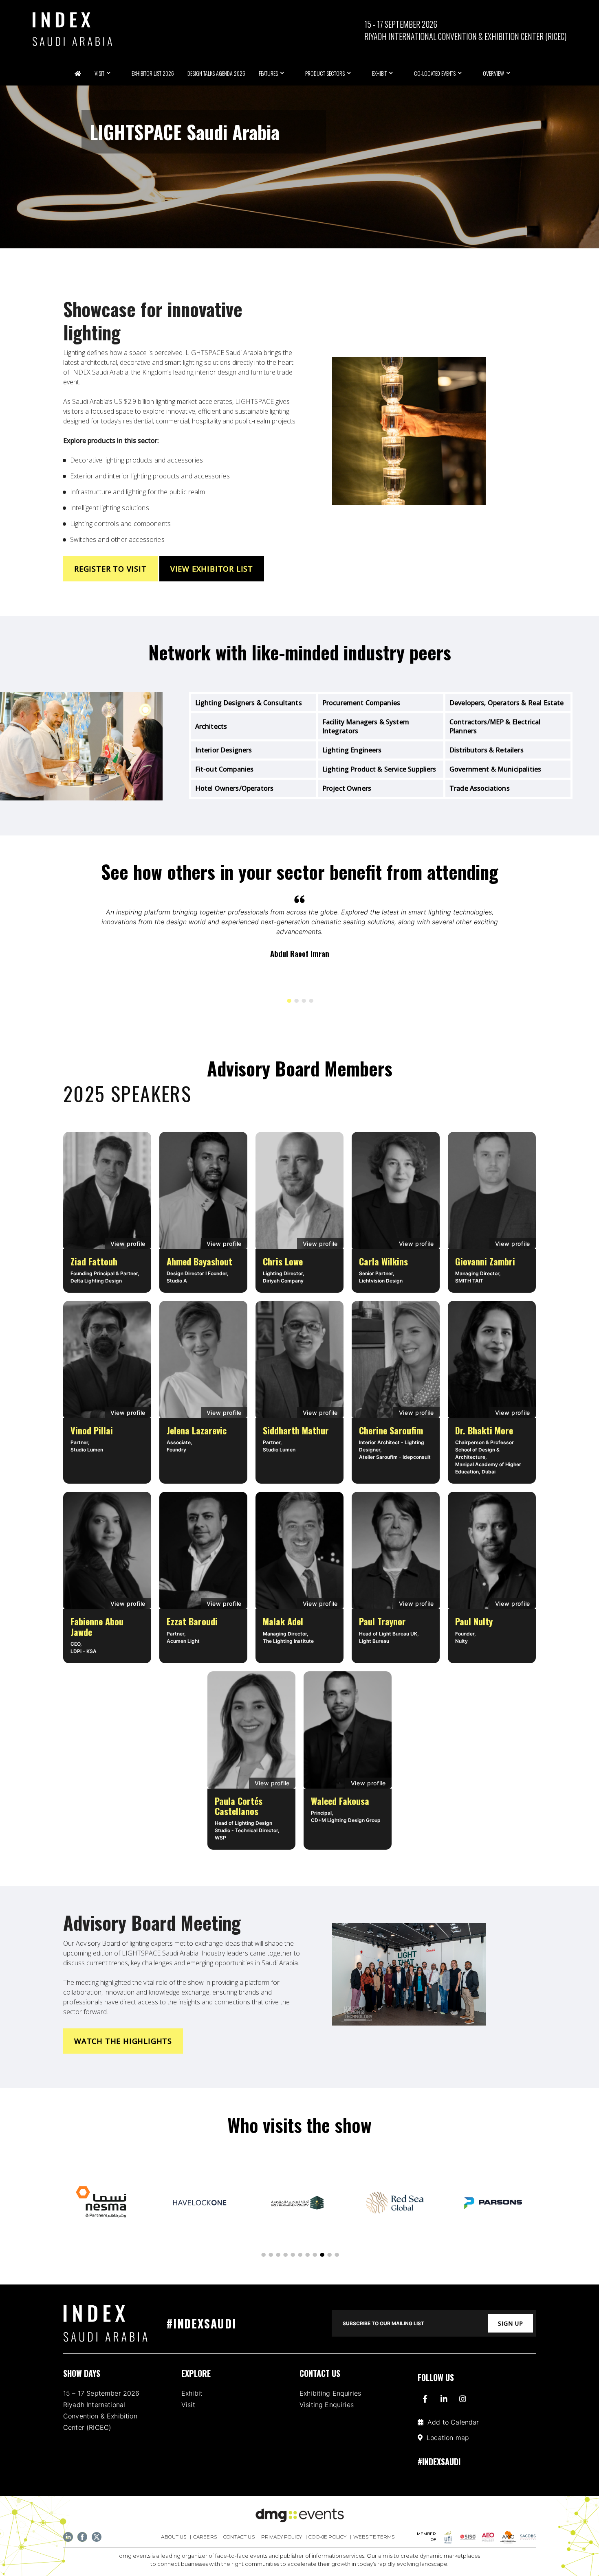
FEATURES (268, 73)
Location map (448, 2438)
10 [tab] (329, 2255)
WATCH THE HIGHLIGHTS (123, 2041)
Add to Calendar (453, 2422)
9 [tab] (322, 2255)
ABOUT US (174, 2537)
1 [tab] (288, 1001)
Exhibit (192, 2393)
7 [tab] (307, 2255)
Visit (188, 2405)
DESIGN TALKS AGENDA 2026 (216, 73)
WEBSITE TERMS (374, 2537)
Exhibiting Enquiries (330, 2393)
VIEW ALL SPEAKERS (492, 1105)
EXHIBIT (379, 73)
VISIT (99, 73)
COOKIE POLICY (327, 2537)
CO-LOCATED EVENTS (435, 73)
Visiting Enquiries (327, 2405)
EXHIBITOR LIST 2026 (153, 73)
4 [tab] (311, 1001)
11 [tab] (336, 2255)
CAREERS (205, 2537)
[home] (114, 2323)
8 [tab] (314, 2255)
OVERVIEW (493, 73)
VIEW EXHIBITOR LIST (212, 569)
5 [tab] (292, 2255)
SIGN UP (511, 2323)
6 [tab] (299, 2255)
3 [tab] (303, 1001)
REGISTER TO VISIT (110, 569)
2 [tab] (296, 1001)
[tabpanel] (299, 933)
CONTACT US (239, 2537)
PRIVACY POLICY (282, 2537)
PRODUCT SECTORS (325, 73)
